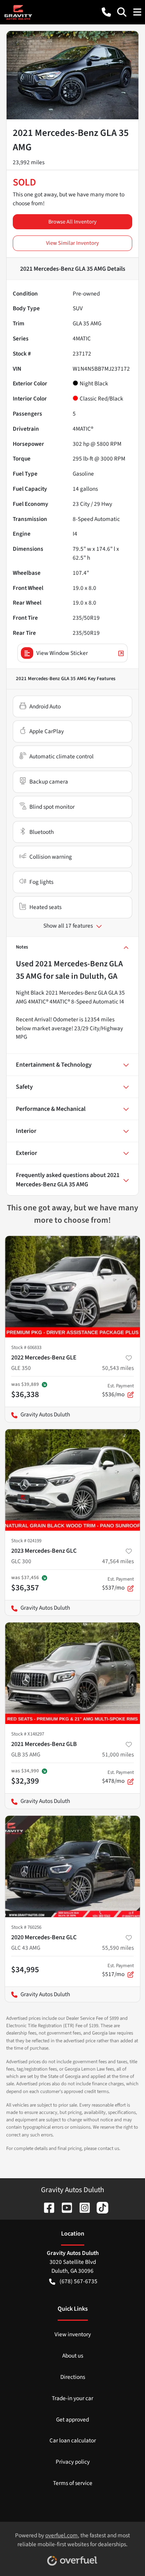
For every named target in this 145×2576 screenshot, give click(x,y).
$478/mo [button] (118, 1777)
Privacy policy (73, 2462)
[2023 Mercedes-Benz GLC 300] (72, 1480)
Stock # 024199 (26, 1541)
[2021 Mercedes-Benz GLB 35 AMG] (72, 1673)
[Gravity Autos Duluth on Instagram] (82, 2207)
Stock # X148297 (28, 1734)
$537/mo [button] (118, 1584)
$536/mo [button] (118, 1390)
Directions (73, 2377)
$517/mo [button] (118, 1970)
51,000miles (118, 1755)
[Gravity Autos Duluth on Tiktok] (99, 2207)
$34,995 (25, 1969)
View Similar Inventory (72, 243)
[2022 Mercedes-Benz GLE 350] (72, 1287)
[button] (106, 12)
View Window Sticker (62, 653)
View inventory (73, 2334)
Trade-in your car (72, 2398)
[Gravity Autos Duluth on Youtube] (64, 2207)
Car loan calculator (73, 2440)
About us (73, 2356)
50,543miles (118, 1368)
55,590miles (118, 1948)
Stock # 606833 (26, 1347)
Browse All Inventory (72, 222)
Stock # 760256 (26, 1927)
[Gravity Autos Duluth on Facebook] (46, 2207)
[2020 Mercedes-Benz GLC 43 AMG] (72, 1866)
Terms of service (73, 2483)
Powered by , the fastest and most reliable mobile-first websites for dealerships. (72, 2540)
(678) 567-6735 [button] (78, 2281)
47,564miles (118, 1561)
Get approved (72, 2420)
